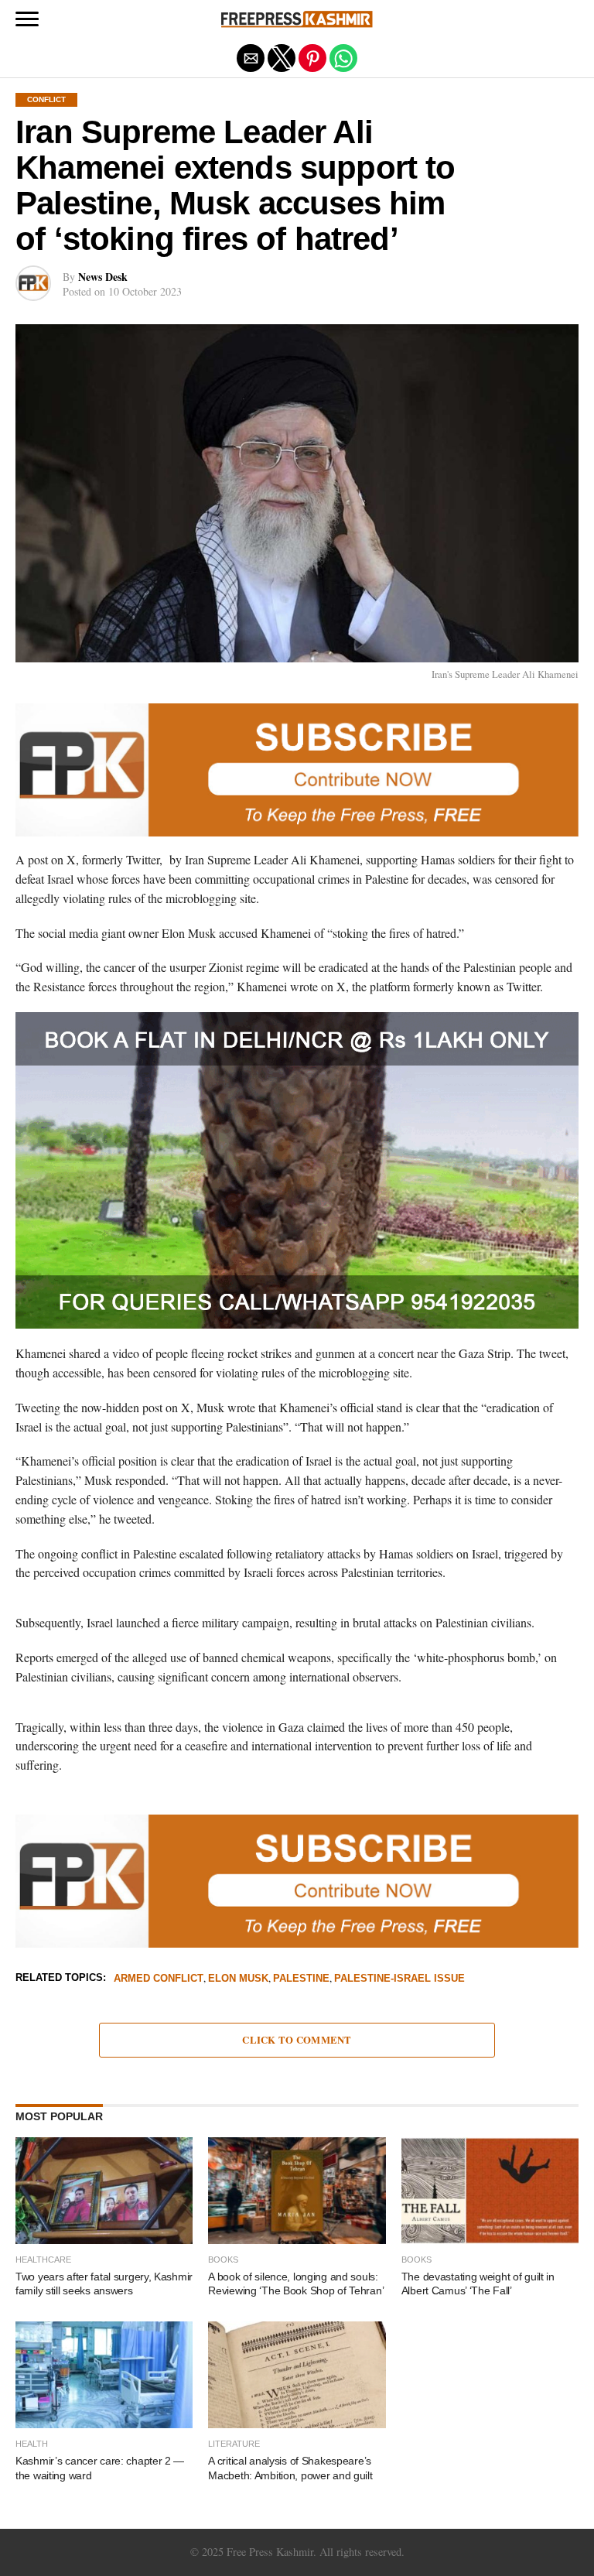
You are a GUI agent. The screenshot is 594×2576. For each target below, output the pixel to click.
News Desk (103, 277)
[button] (27, 19)
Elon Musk (238, 1979)
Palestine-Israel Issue (399, 1979)
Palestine (301, 1979)
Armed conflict (159, 1979)
